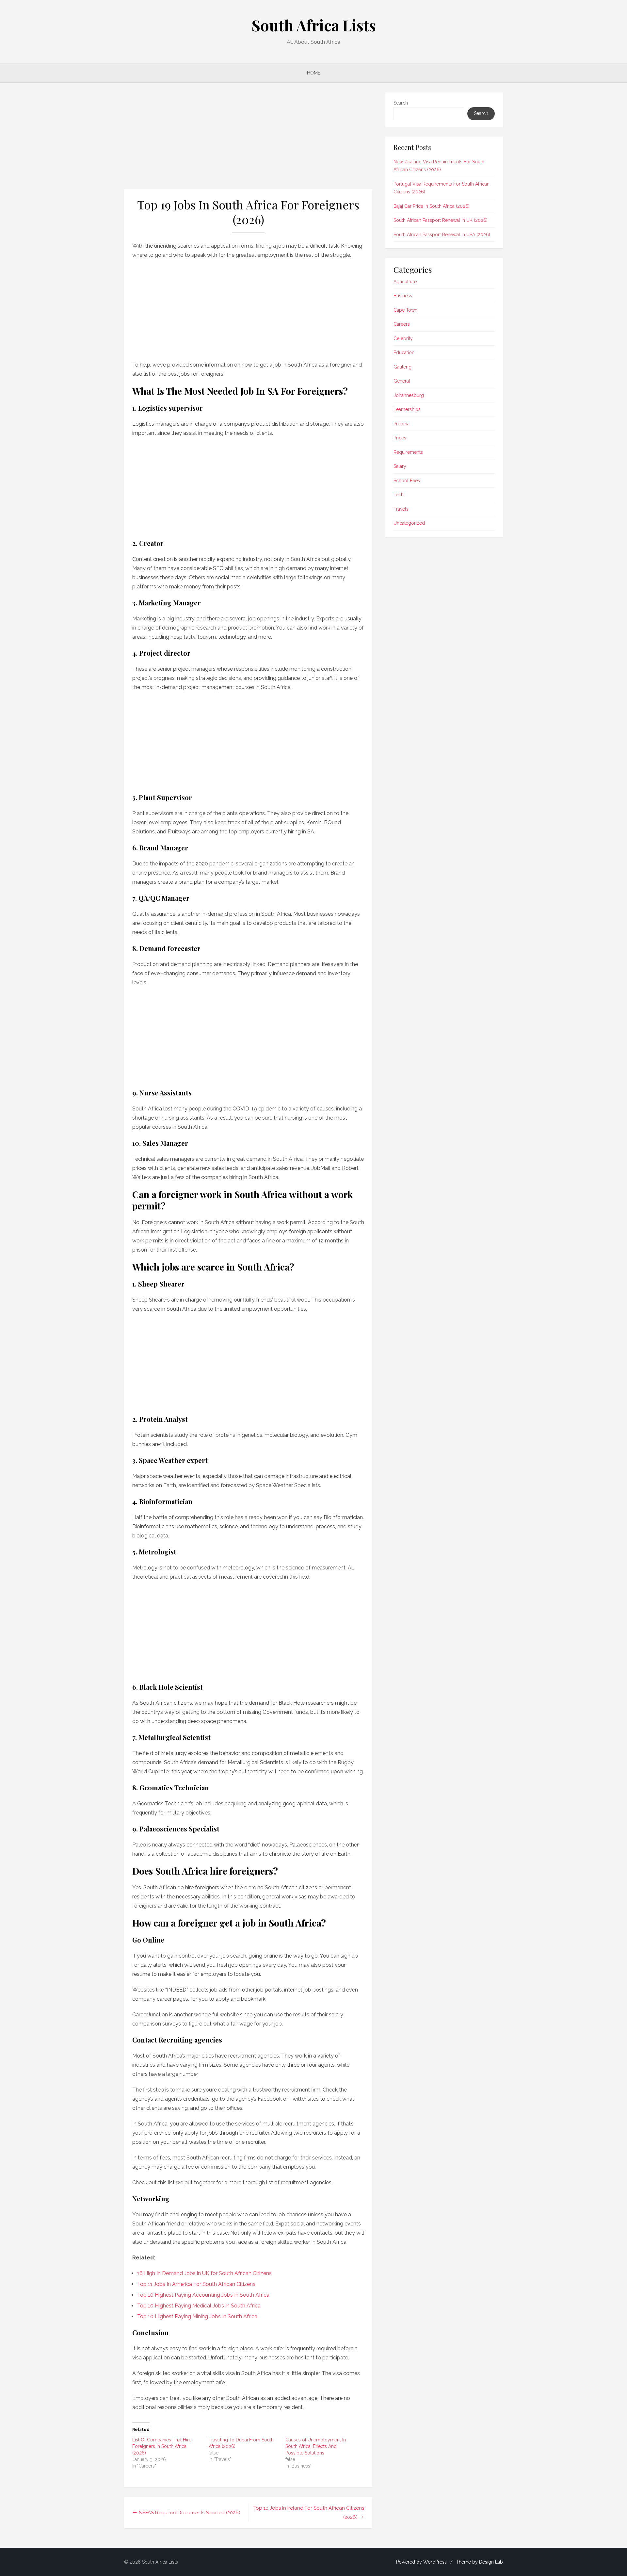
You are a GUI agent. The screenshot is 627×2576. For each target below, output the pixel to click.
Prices (400, 438)
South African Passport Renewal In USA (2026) (442, 235)
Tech (399, 495)
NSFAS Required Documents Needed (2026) (190, 2513)
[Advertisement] (248, 141)
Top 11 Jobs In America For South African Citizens (196, 2284)
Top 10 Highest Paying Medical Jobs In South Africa (199, 2306)
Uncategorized (409, 523)
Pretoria (402, 424)
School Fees (407, 481)
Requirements (408, 452)
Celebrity (403, 338)
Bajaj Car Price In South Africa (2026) (432, 206)
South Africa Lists (314, 25)
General (402, 381)
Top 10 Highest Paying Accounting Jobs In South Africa (203, 2295)
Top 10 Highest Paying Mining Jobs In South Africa (197, 2316)
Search (401, 103)
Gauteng (402, 367)
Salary (400, 466)
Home (314, 73)
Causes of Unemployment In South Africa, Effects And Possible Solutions (316, 2446)
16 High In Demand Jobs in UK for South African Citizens (204, 2273)
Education (404, 353)
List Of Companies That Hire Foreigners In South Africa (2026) (162, 2446)
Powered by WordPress (421, 2562)
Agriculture (405, 282)
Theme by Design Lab (479, 2562)
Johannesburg (409, 395)
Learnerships (407, 409)
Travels (401, 509)
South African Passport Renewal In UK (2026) (441, 220)
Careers (402, 324)
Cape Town (405, 310)
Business (403, 296)
